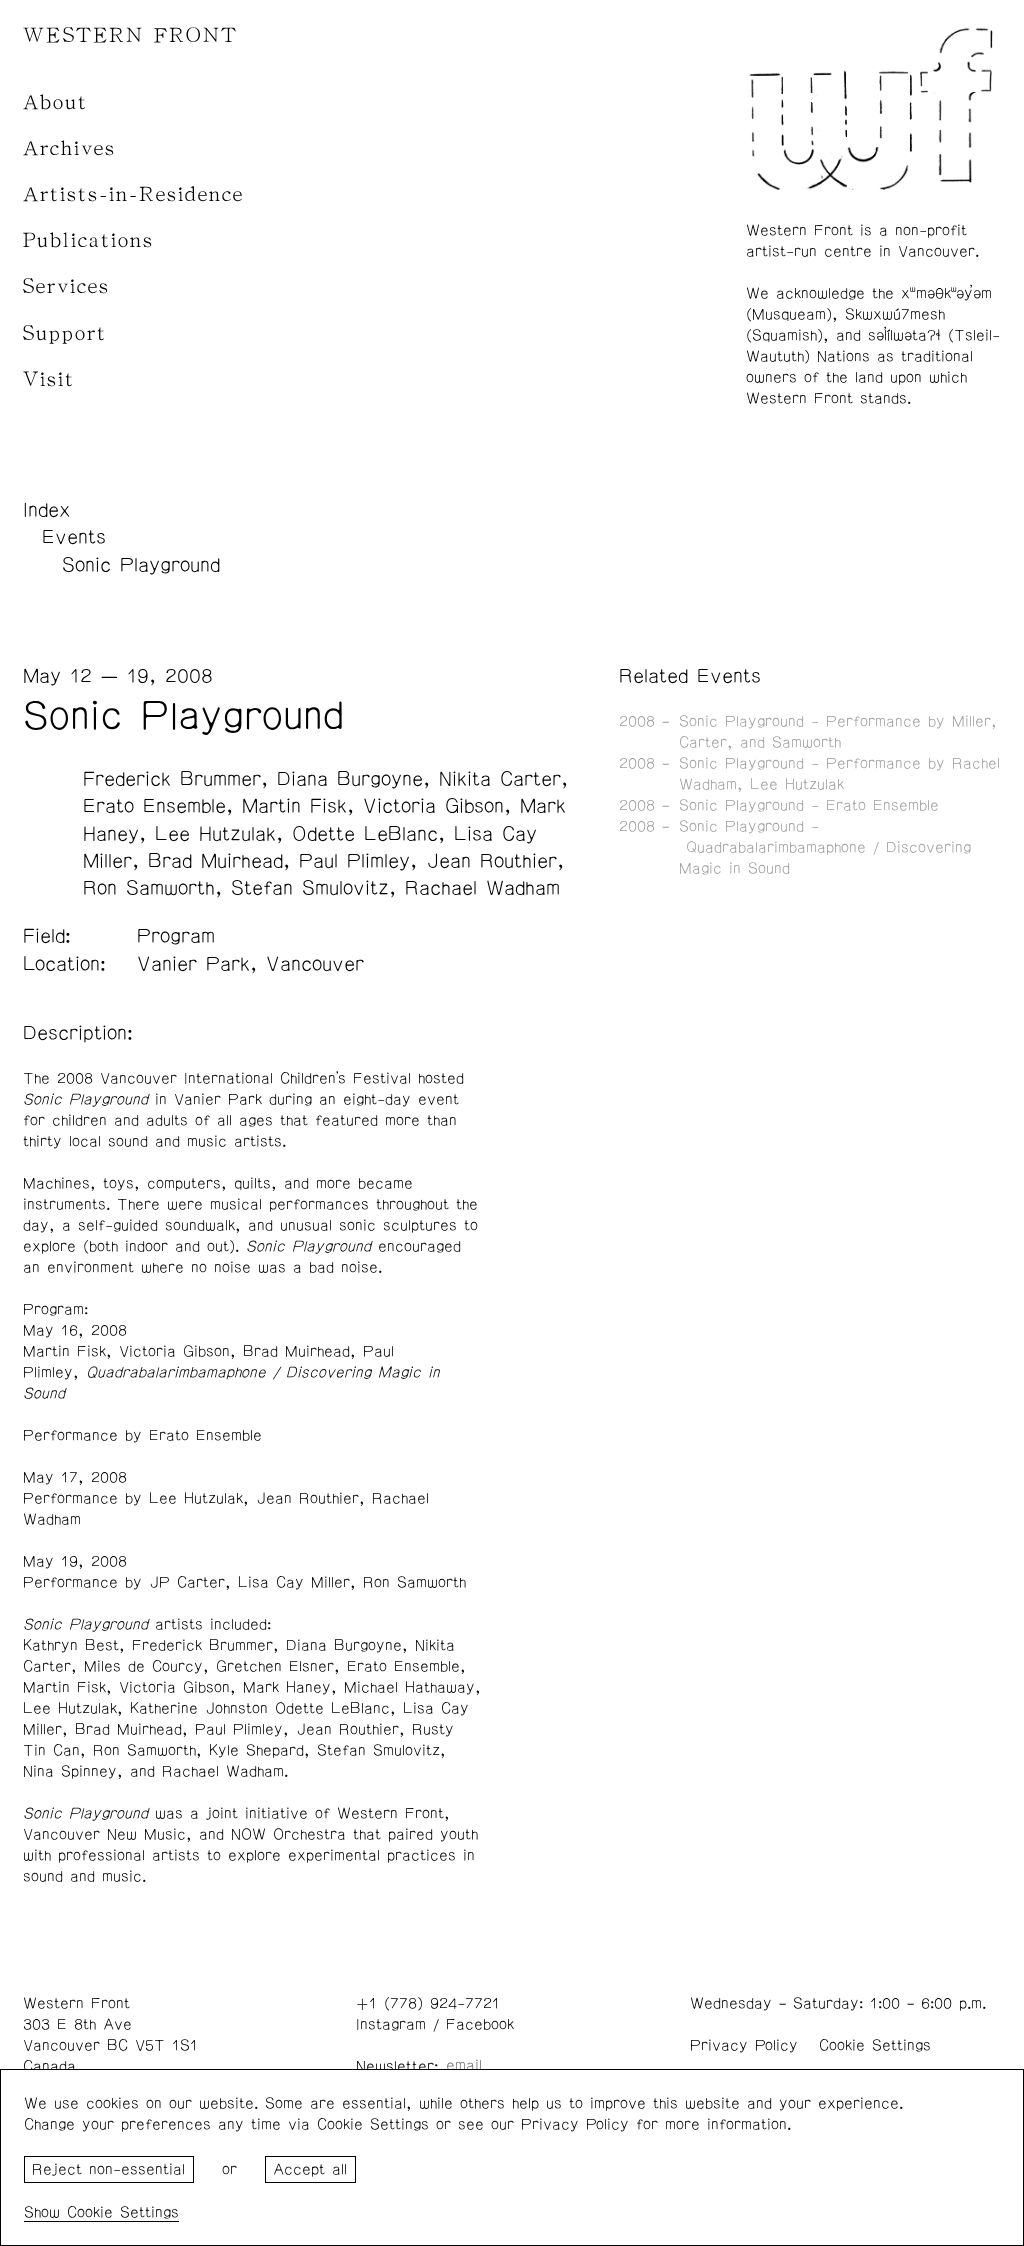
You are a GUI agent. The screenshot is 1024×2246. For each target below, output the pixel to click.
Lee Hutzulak (215, 834)
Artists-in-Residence (133, 194)
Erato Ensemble (154, 806)
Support (65, 333)
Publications (88, 240)
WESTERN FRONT (130, 35)
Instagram (391, 2024)
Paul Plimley (354, 861)
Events (74, 537)
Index (47, 510)
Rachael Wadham (482, 888)
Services (66, 286)
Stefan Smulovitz (310, 888)
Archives (69, 148)
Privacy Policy (744, 2045)
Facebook (480, 2024)
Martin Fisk (294, 806)
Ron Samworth (149, 888)
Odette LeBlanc (365, 834)
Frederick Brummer (172, 779)
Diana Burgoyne (350, 779)
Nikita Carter (500, 779)
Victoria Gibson (433, 806)
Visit (49, 379)
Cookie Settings (875, 2045)
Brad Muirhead (215, 861)
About (55, 102)
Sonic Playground (141, 565)
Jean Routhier (491, 861)
